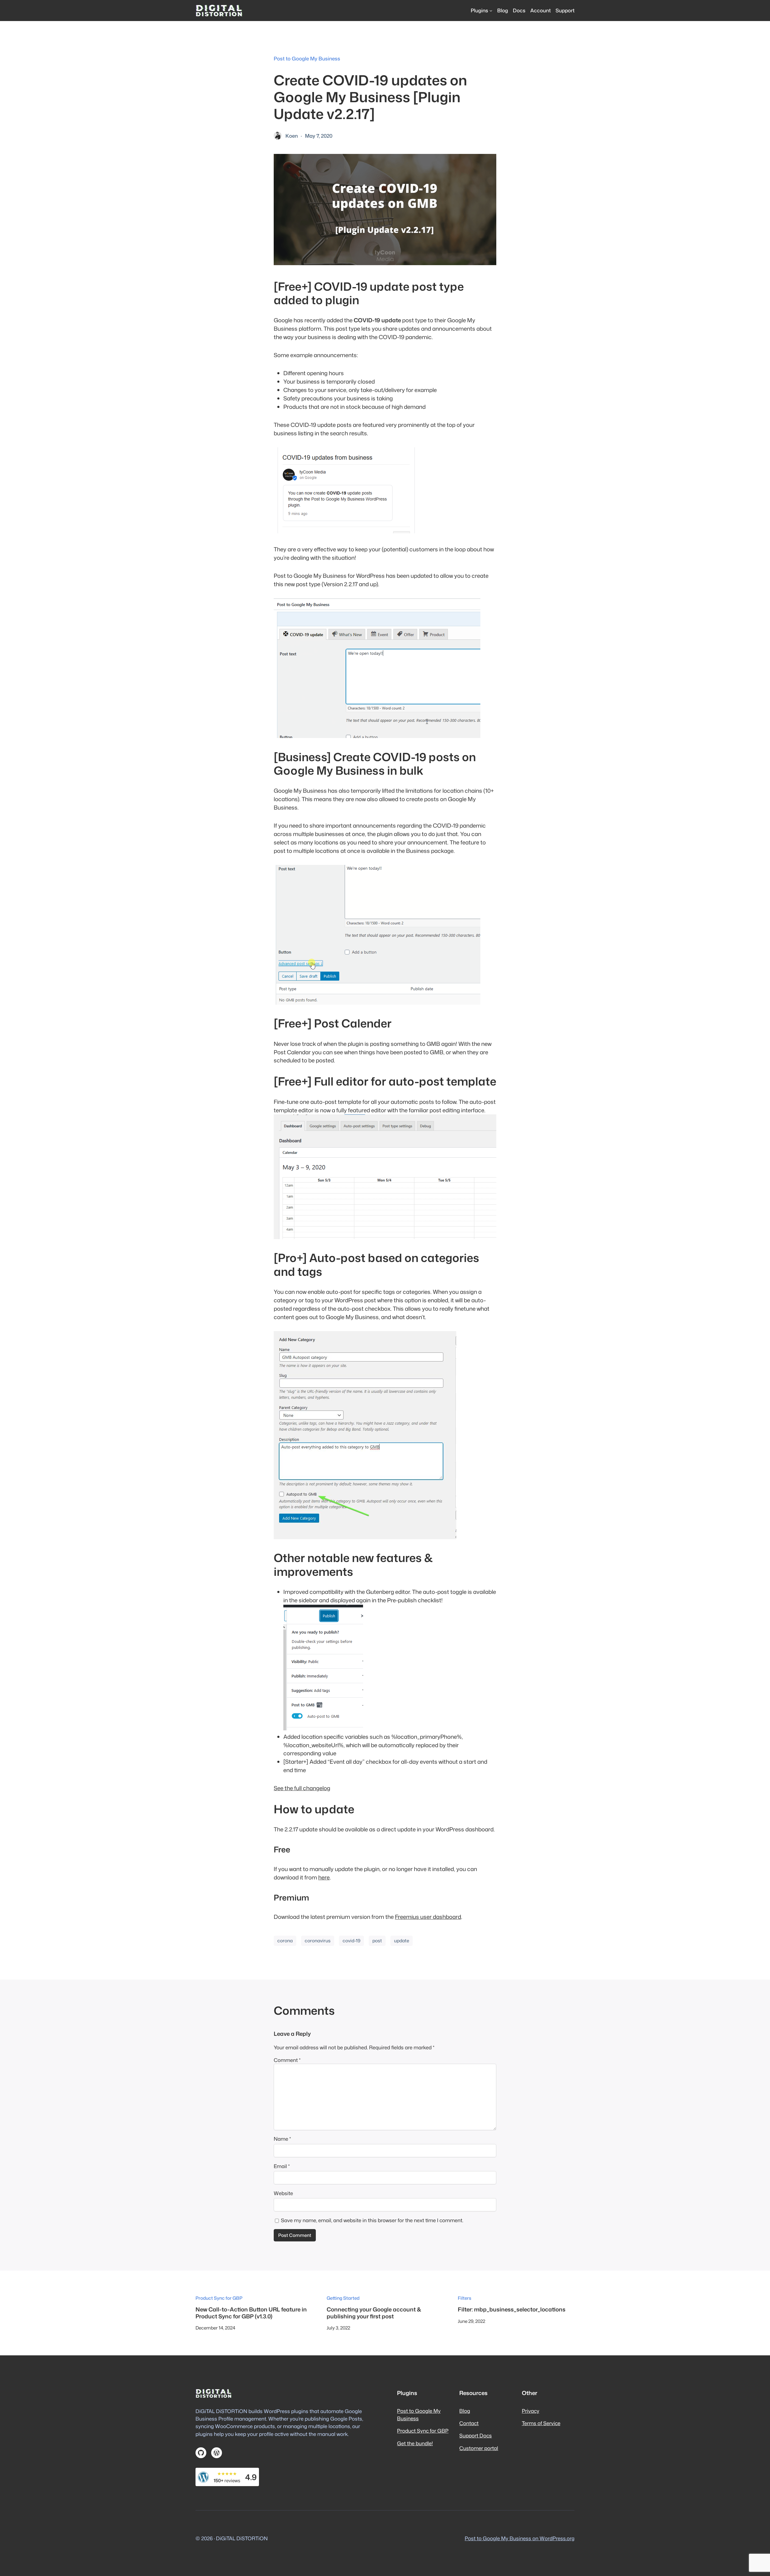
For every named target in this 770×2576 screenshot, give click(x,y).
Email (282, 2166)
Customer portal (479, 2448)
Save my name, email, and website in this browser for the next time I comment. (372, 2220)
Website (283, 2193)
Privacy (531, 2411)
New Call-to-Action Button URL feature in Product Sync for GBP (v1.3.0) (251, 2313)
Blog (465, 2411)
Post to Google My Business (307, 58)
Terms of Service (541, 2423)
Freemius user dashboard (428, 1917)
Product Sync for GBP (219, 2298)
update (402, 1940)
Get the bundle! (415, 2443)
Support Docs (476, 2435)
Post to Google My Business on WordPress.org (520, 2538)
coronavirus (318, 1940)
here (324, 1877)
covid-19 (351, 1940)
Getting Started (343, 2298)
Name (282, 2139)
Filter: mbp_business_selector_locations (512, 2309)
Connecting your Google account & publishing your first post (374, 2313)
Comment (287, 2060)
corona (285, 1940)
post (377, 1940)
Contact (469, 2423)
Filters (465, 2298)
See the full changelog (302, 1788)
